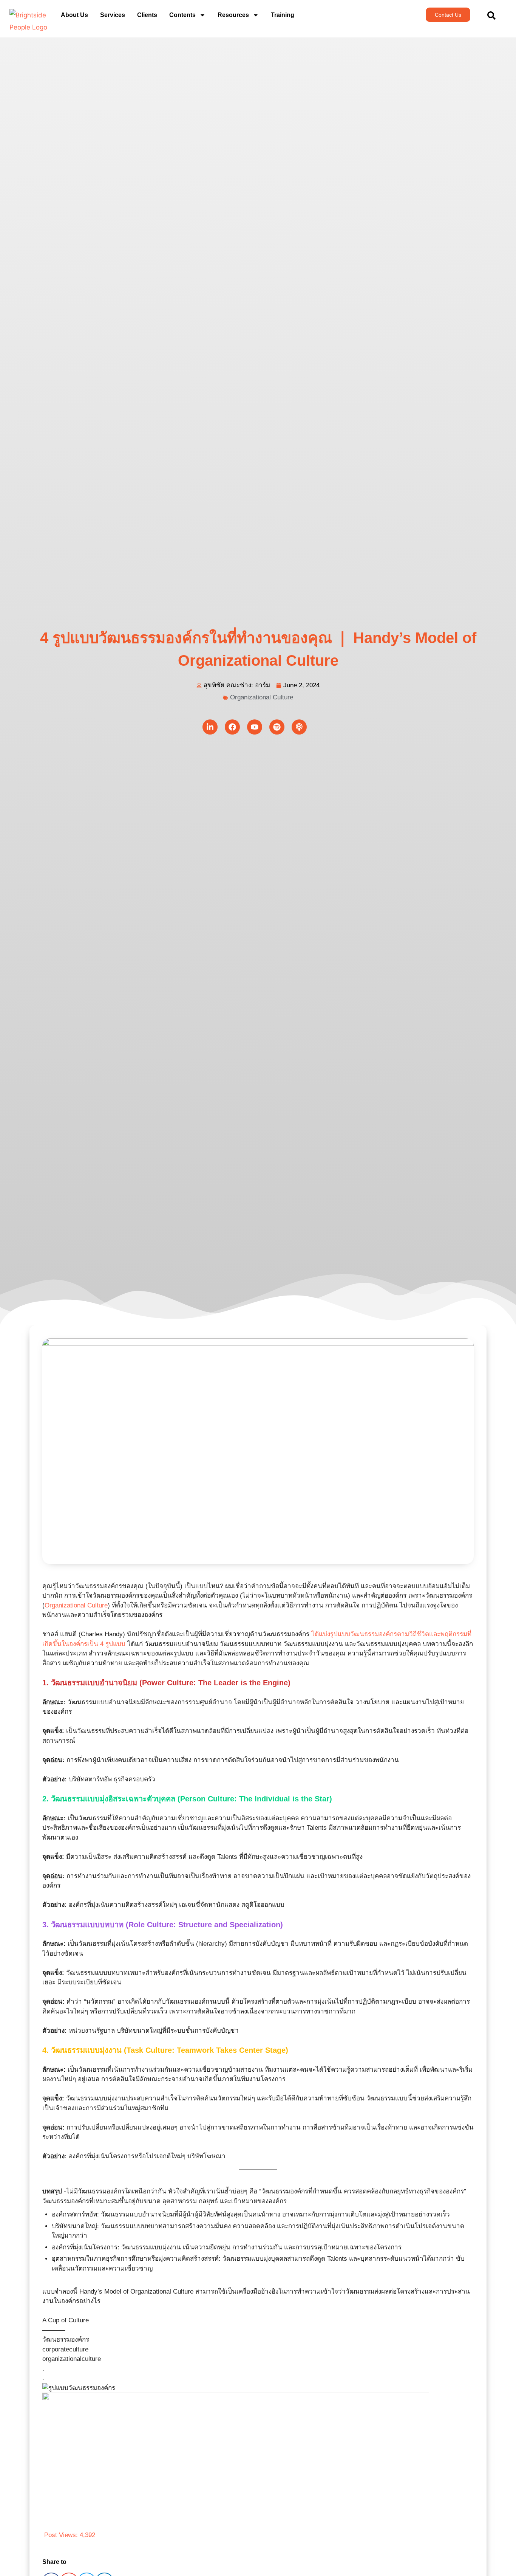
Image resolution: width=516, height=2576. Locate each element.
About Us (74, 15)
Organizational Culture (262, 697)
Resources (233, 15)
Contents (182, 15)
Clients (147, 15)
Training (283, 15)
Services (113, 15)
